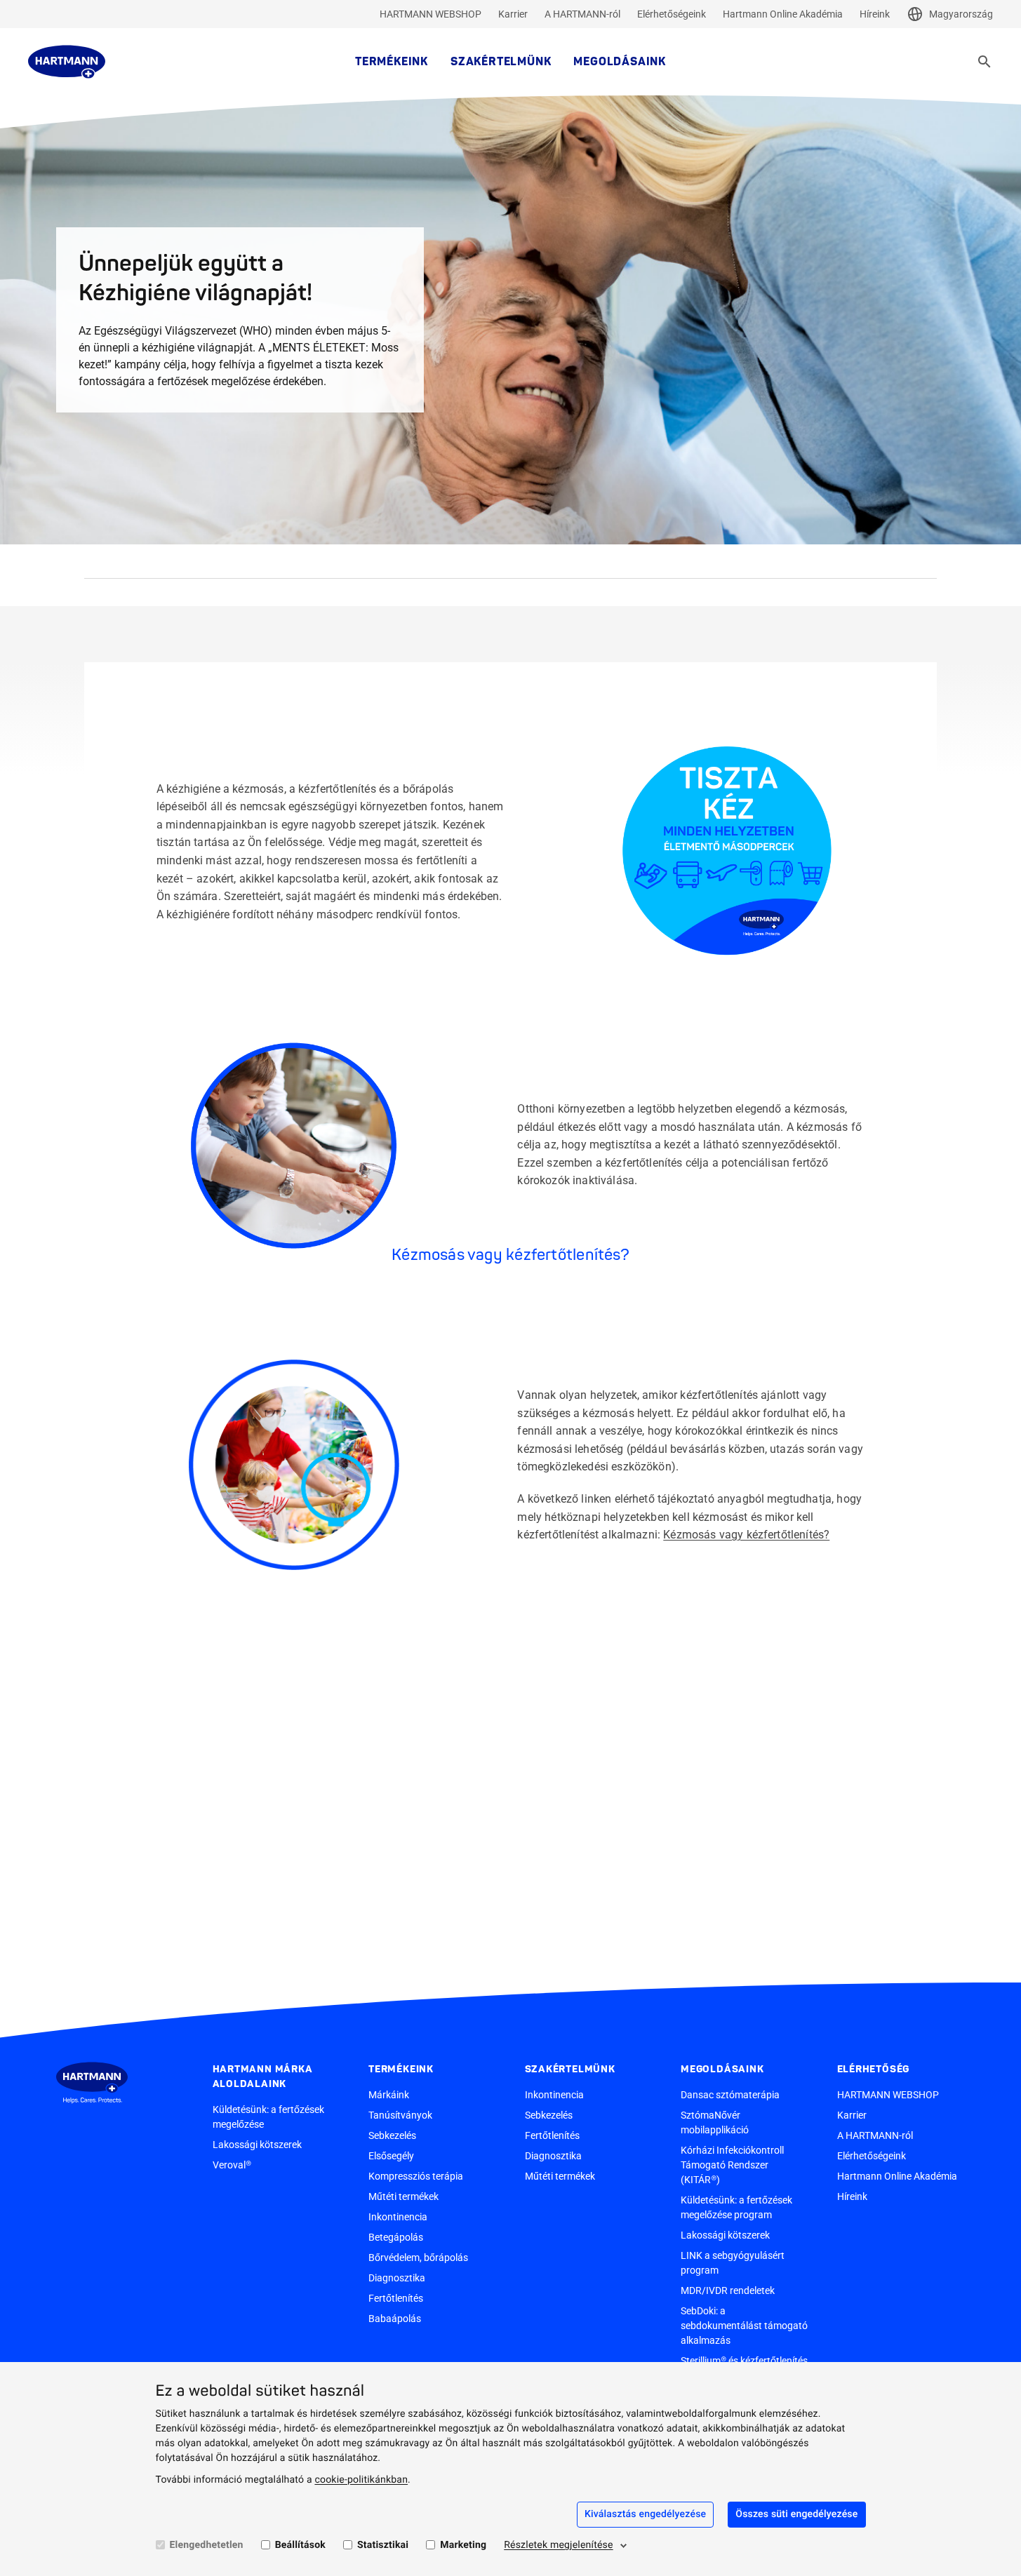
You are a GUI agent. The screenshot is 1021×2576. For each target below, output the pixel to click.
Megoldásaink (620, 62)
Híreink (875, 14)
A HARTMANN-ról (582, 14)
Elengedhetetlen (207, 2545)
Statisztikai (383, 2545)
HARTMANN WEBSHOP (431, 14)
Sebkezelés (392, 2135)
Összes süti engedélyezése (796, 2514)
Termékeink (392, 62)
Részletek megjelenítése (558, 2545)
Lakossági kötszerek (257, 2145)
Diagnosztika (397, 2278)
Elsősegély (391, 2156)
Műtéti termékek (403, 2196)
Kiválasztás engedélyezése (645, 2514)
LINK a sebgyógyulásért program (733, 2263)
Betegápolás (396, 2237)
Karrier (513, 14)
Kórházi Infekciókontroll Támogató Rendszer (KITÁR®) (732, 2165)
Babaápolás (395, 2319)
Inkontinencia (398, 2217)
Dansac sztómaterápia (730, 2095)
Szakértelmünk (501, 62)
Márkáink (389, 2095)
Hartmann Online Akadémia (783, 14)
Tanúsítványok (400, 2115)
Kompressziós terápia (416, 2176)
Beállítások (300, 2545)
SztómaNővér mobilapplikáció (715, 2122)
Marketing (463, 2545)
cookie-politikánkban (361, 2480)
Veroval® (232, 2165)
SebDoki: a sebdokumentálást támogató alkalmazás (744, 2326)
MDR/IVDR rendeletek (728, 2290)
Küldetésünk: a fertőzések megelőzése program (736, 2207)
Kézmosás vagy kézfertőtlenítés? (746, 1535)
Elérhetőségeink (672, 14)
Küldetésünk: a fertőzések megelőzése (268, 2117)
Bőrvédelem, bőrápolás (418, 2258)
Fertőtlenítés (396, 2298)
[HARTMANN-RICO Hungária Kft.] (67, 62)
